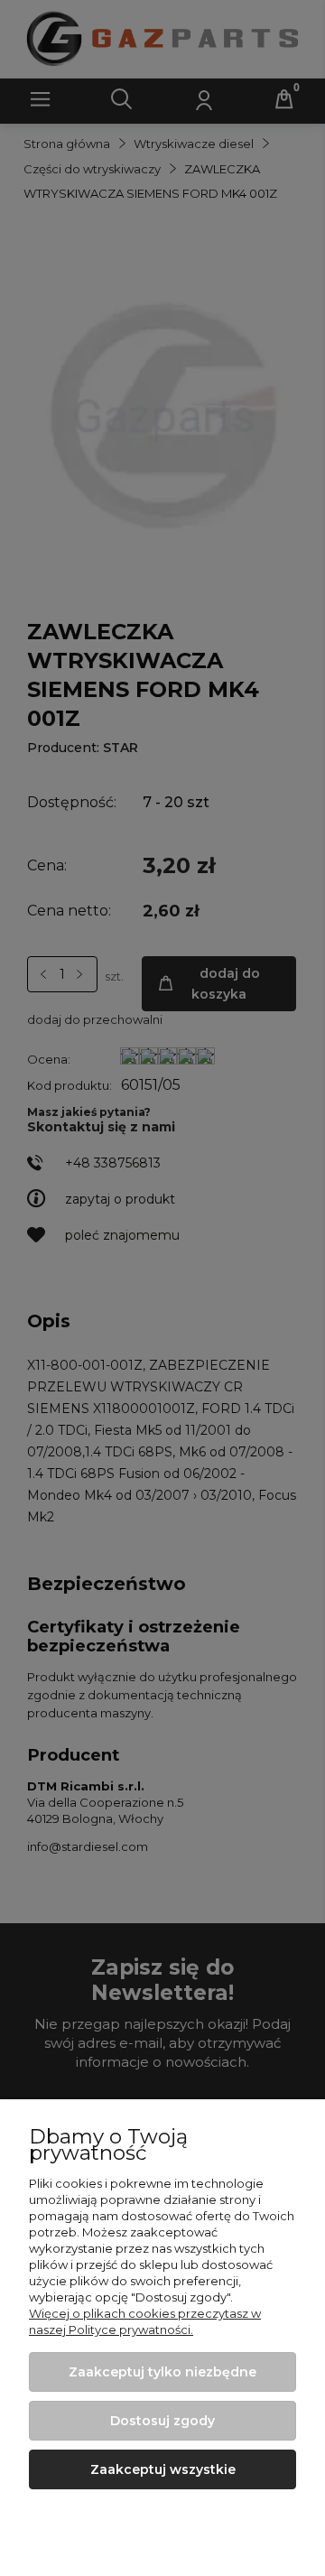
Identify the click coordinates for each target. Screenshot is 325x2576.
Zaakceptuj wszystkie (163, 2469)
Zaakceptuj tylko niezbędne (162, 2372)
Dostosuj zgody (162, 2421)
